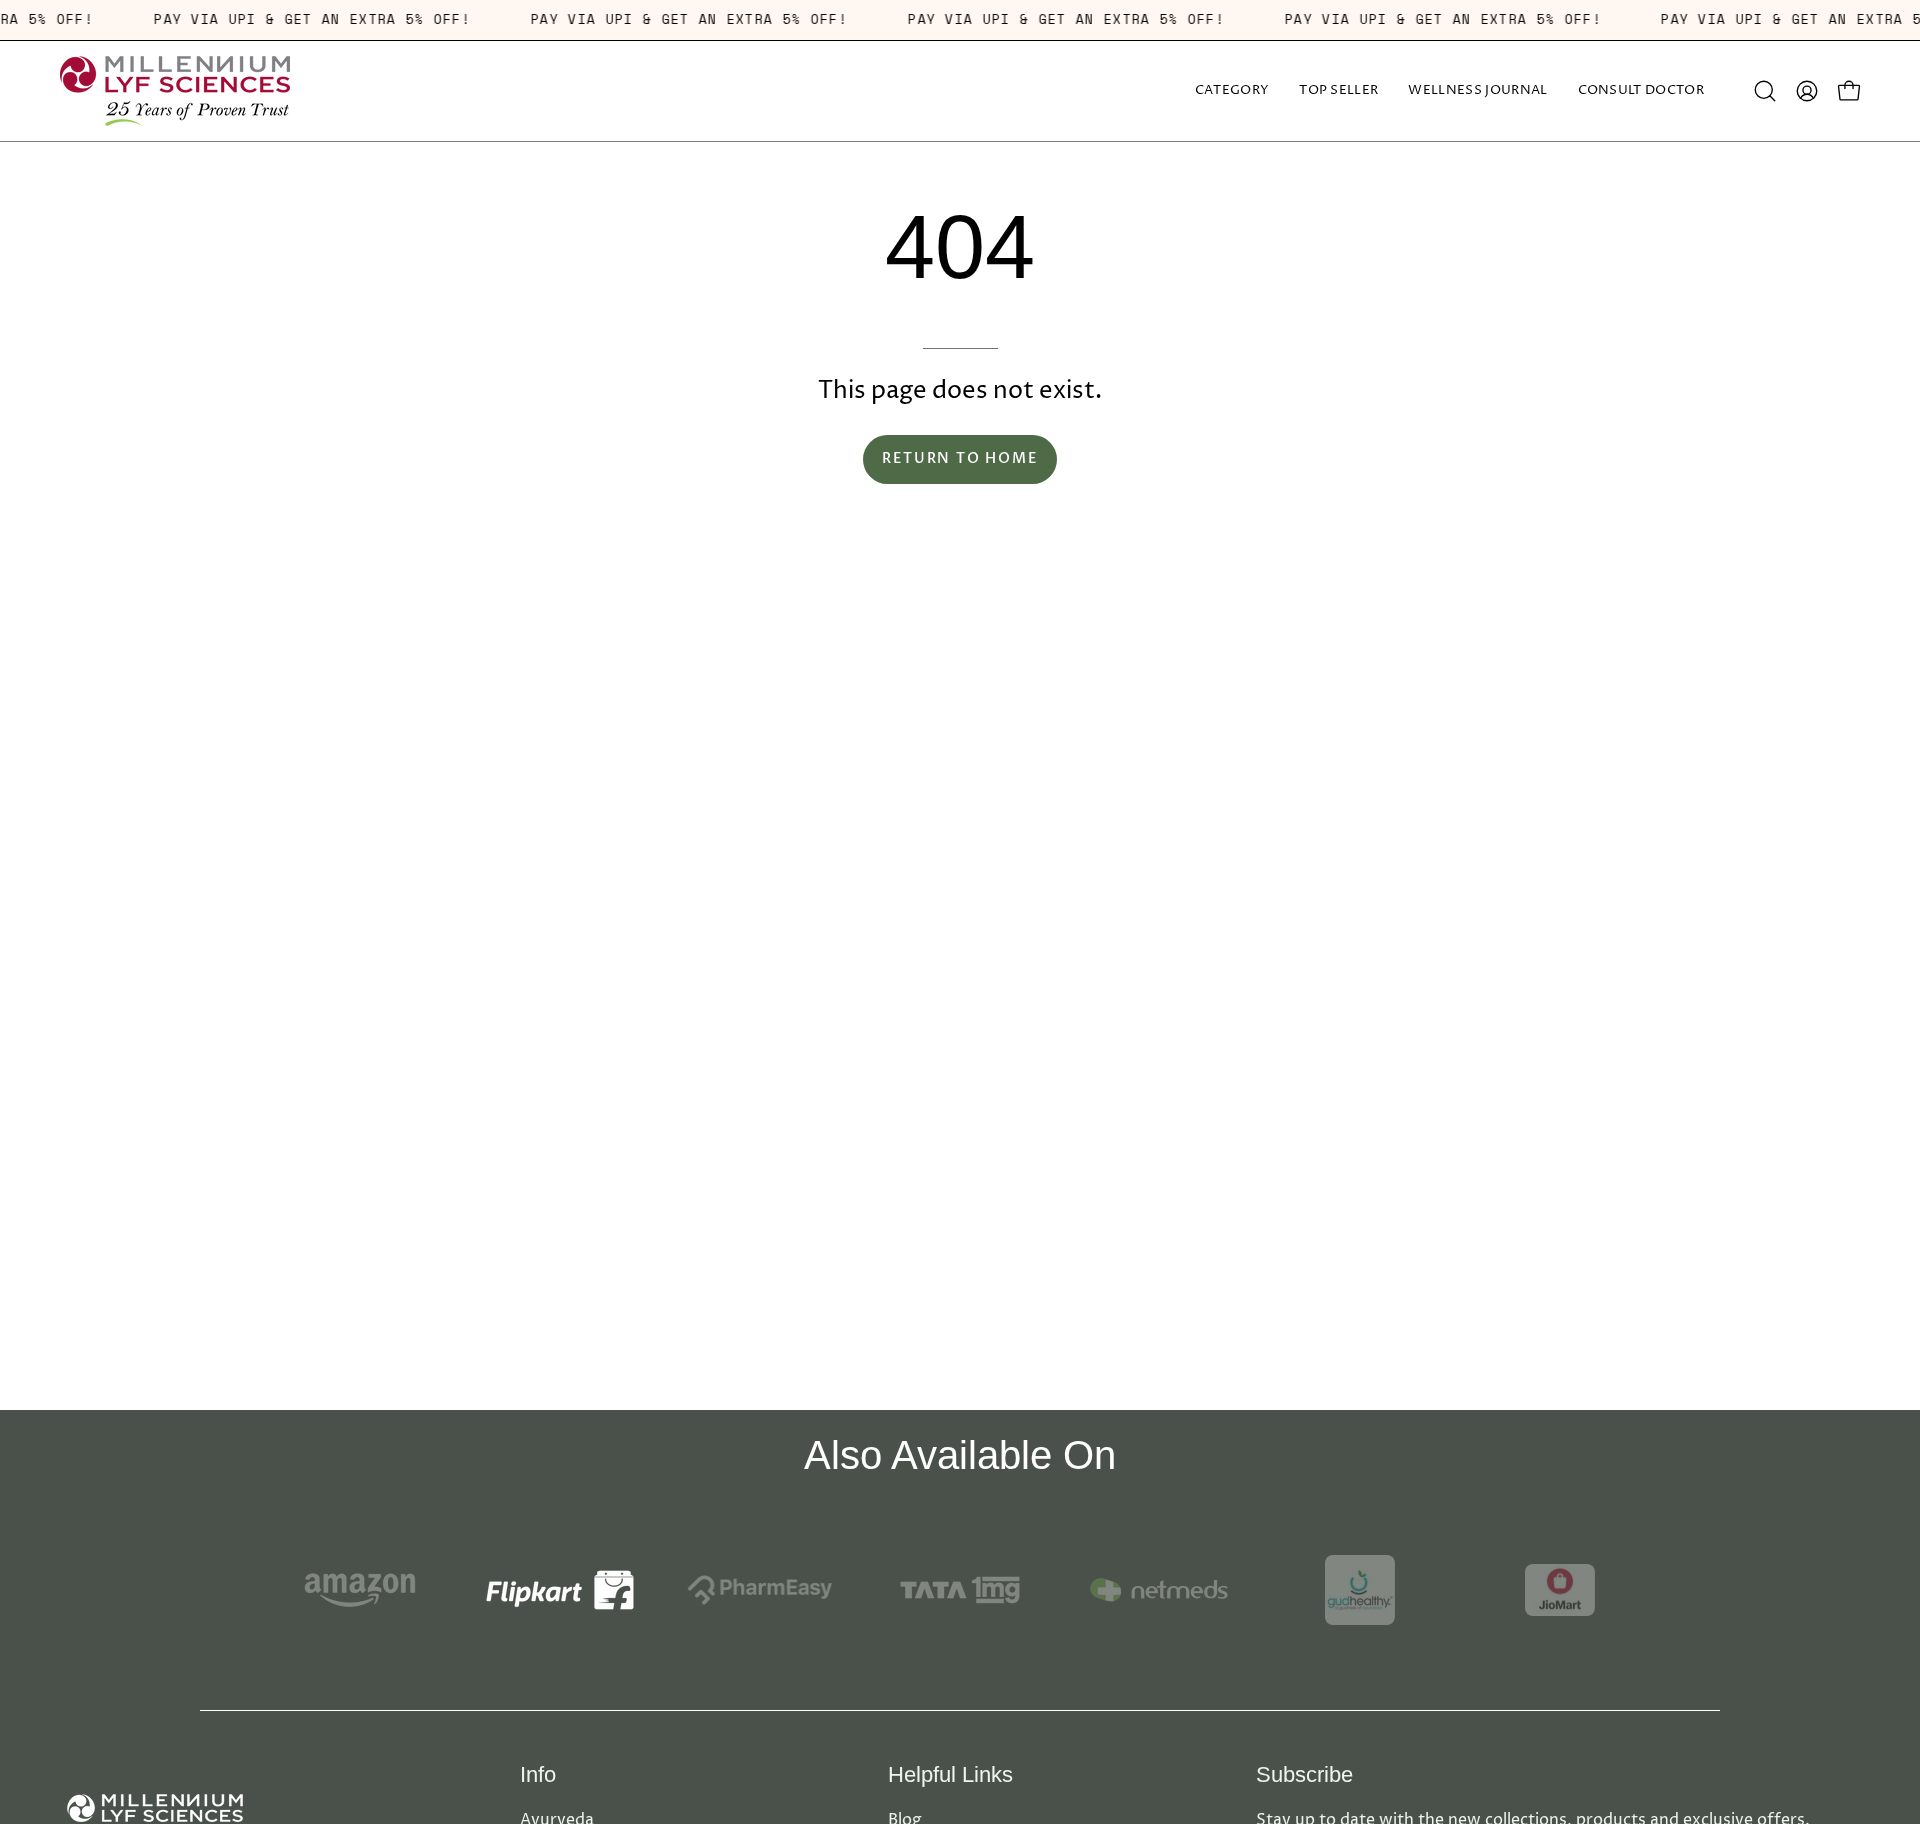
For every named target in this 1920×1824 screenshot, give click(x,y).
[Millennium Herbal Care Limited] (175, 91)
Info (538, 1774)
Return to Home (959, 458)
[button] (1477, 91)
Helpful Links (950, 1774)
